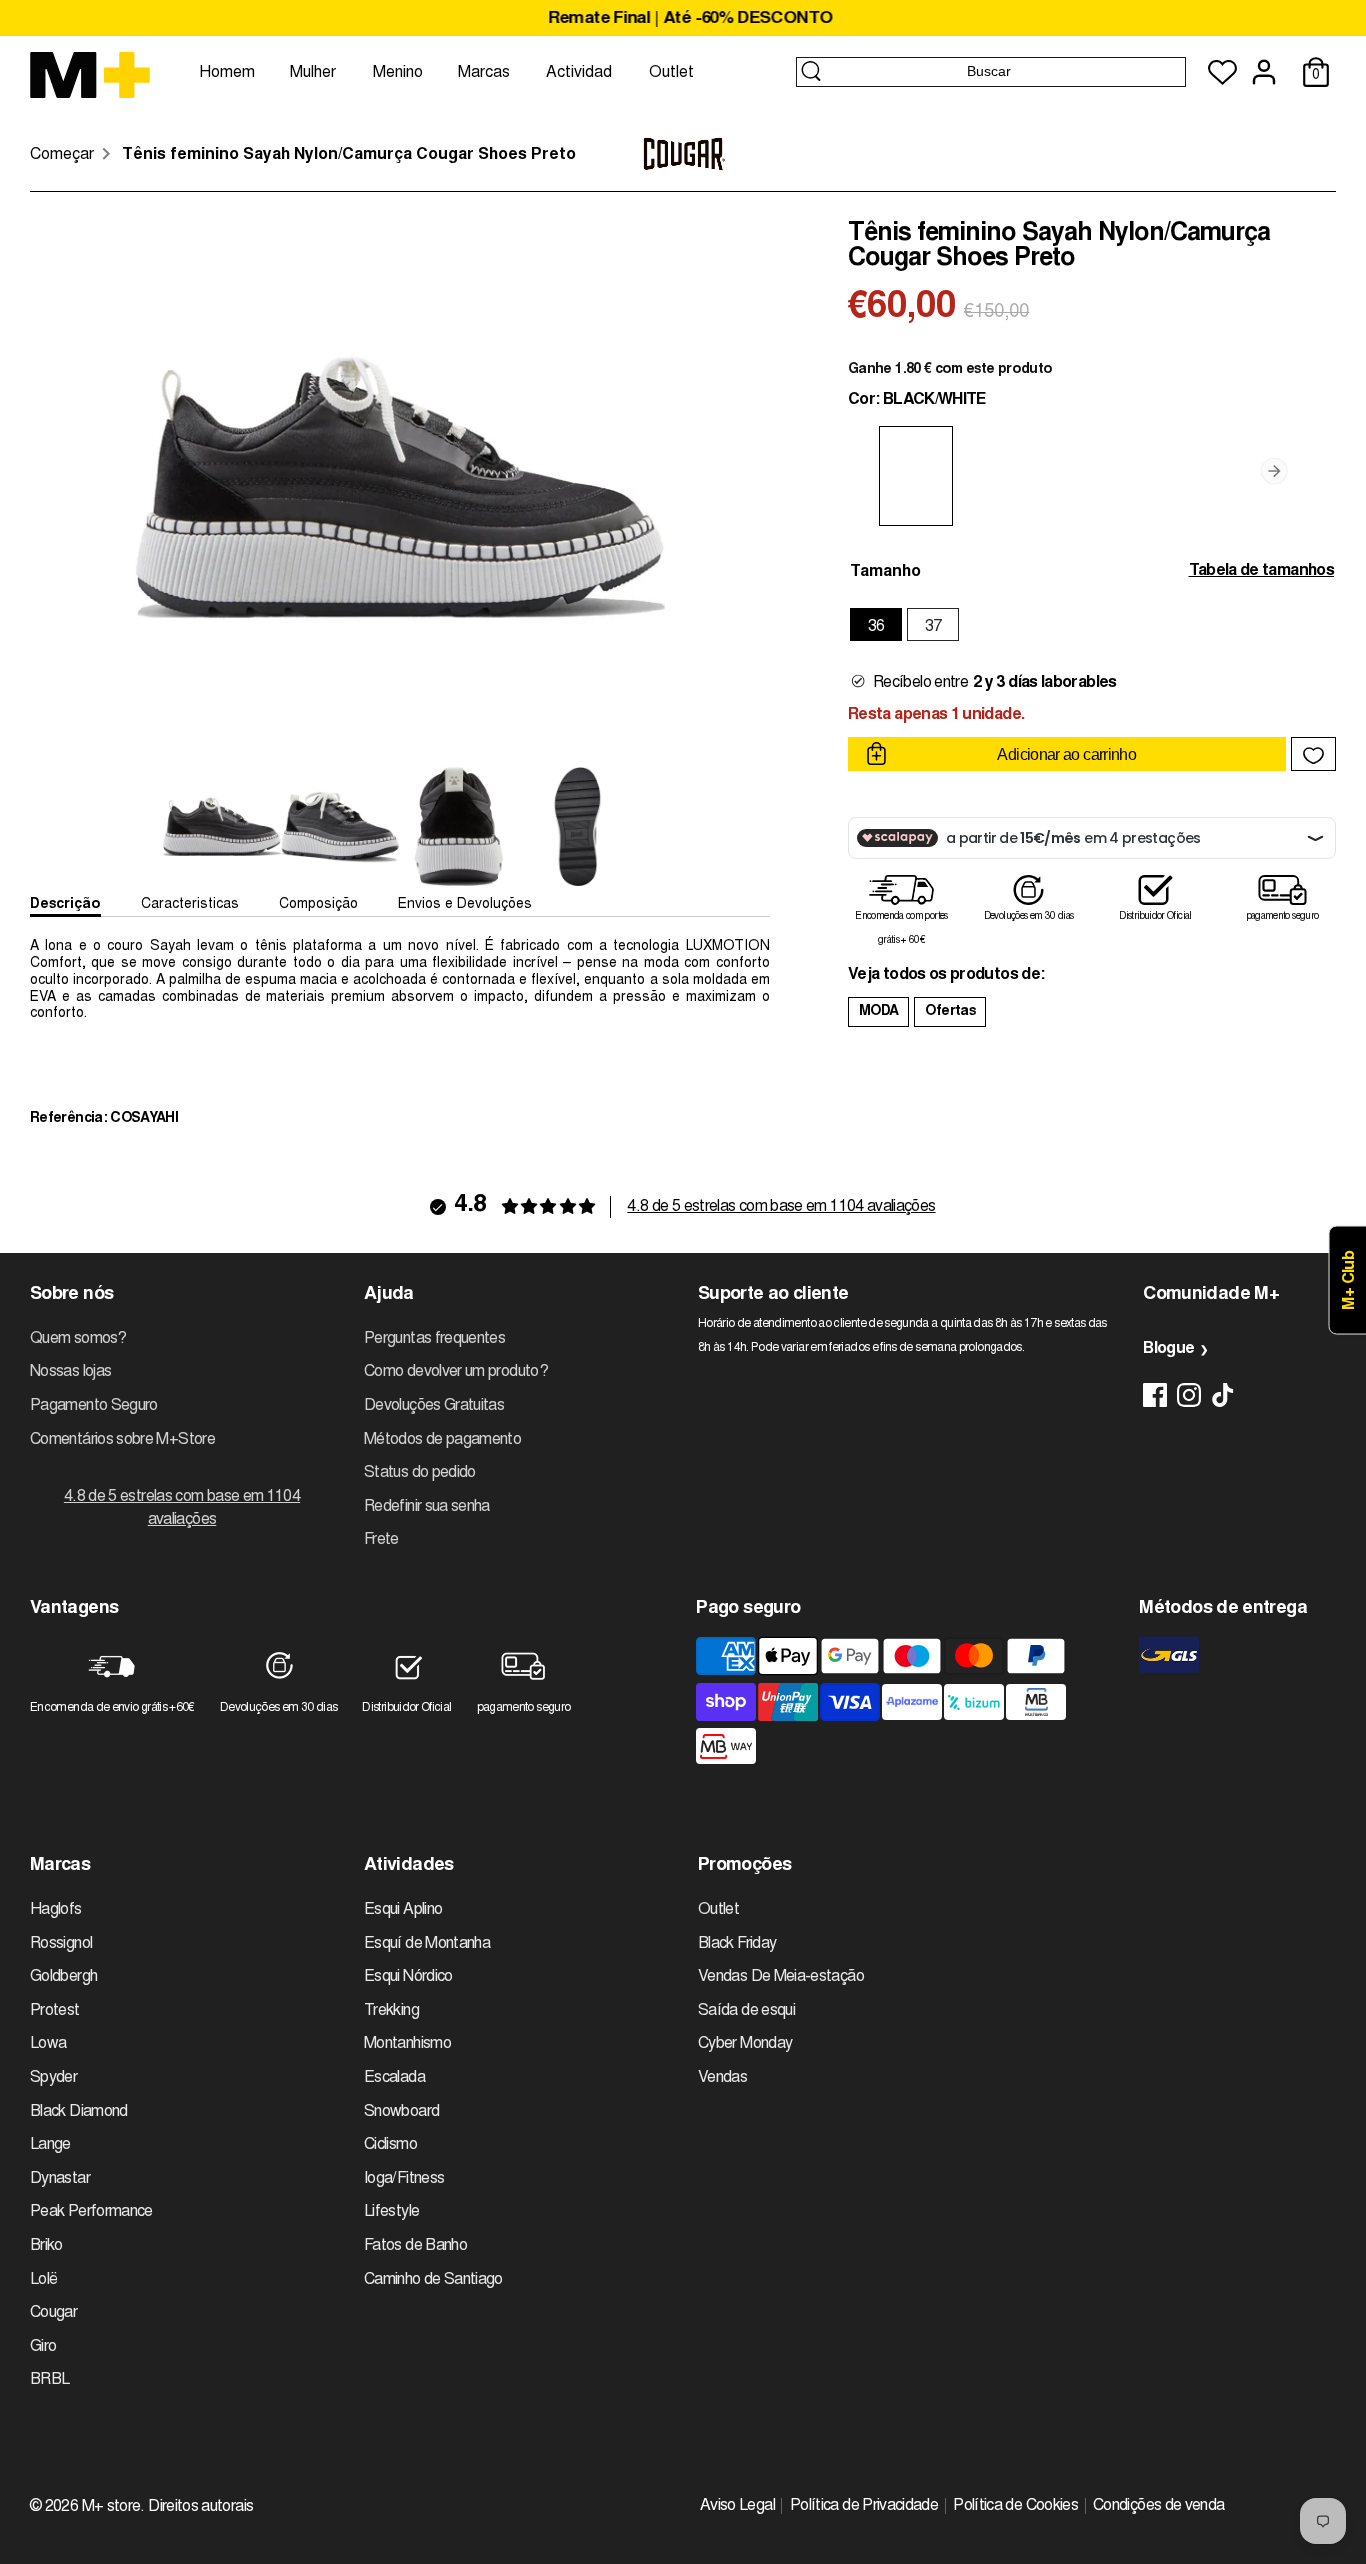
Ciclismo (390, 2145)
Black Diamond (79, 2112)
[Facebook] (1155, 1395)
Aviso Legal (737, 2506)
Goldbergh (63, 1977)
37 (933, 627)
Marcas (484, 73)
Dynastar (60, 2179)
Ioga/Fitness (404, 2179)
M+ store (111, 2507)
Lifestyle (391, 2212)
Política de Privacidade (864, 2506)
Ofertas (950, 1012)
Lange (50, 2145)
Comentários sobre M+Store (122, 1440)
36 (876, 627)
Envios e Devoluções (465, 905)
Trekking (391, 2011)
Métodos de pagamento (442, 1440)
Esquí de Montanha (427, 1944)
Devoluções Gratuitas (434, 1406)
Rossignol (61, 1944)
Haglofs (56, 1910)
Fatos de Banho (415, 2246)
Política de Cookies (1015, 2506)
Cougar (53, 2313)
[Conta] (1264, 72)
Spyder (53, 2078)
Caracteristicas (190, 905)
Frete (381, 1540)
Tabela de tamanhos (1261, 571)
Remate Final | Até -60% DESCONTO (683, 19)
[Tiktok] (1223, 1395)
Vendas (722, 2078)
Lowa (48, 2044)
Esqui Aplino (403, 1910)
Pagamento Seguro (94, 1406)
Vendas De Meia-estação (781, 1977)
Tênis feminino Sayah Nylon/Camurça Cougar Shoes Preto (349, 155)
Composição (318, 905)
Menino (398, 73)
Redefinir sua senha (427, 1507)
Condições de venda (1158, 2506)
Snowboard (401, 2112)
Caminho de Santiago (433, 2280)
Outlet (671, 73)
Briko (46, 2246)
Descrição (65, 905)
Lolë (43, 2280)
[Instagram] (1189, 1395)
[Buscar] (811, 71)
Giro (43, 2347)
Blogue (1168, 1349)
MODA (878, 1012)
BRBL (49, 2380)
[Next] (1274, 470)
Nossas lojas (70, 1372)
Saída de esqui (746, 2011)
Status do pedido (420, 1473)
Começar (62, 155)
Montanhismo (407, 2044)
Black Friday (737, 1944)
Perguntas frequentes (434, 1339)
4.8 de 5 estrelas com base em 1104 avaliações (781, 1207)
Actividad (579, 73)
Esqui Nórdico (408, 1977)
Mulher (313, 73)
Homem (227, 73)
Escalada (394, 2078)
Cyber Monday (745, 2044)
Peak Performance (91, 2212)
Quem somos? (78, 1339)
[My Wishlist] (1222, 72)
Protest (55, 2011)
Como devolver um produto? (456, 1372)
